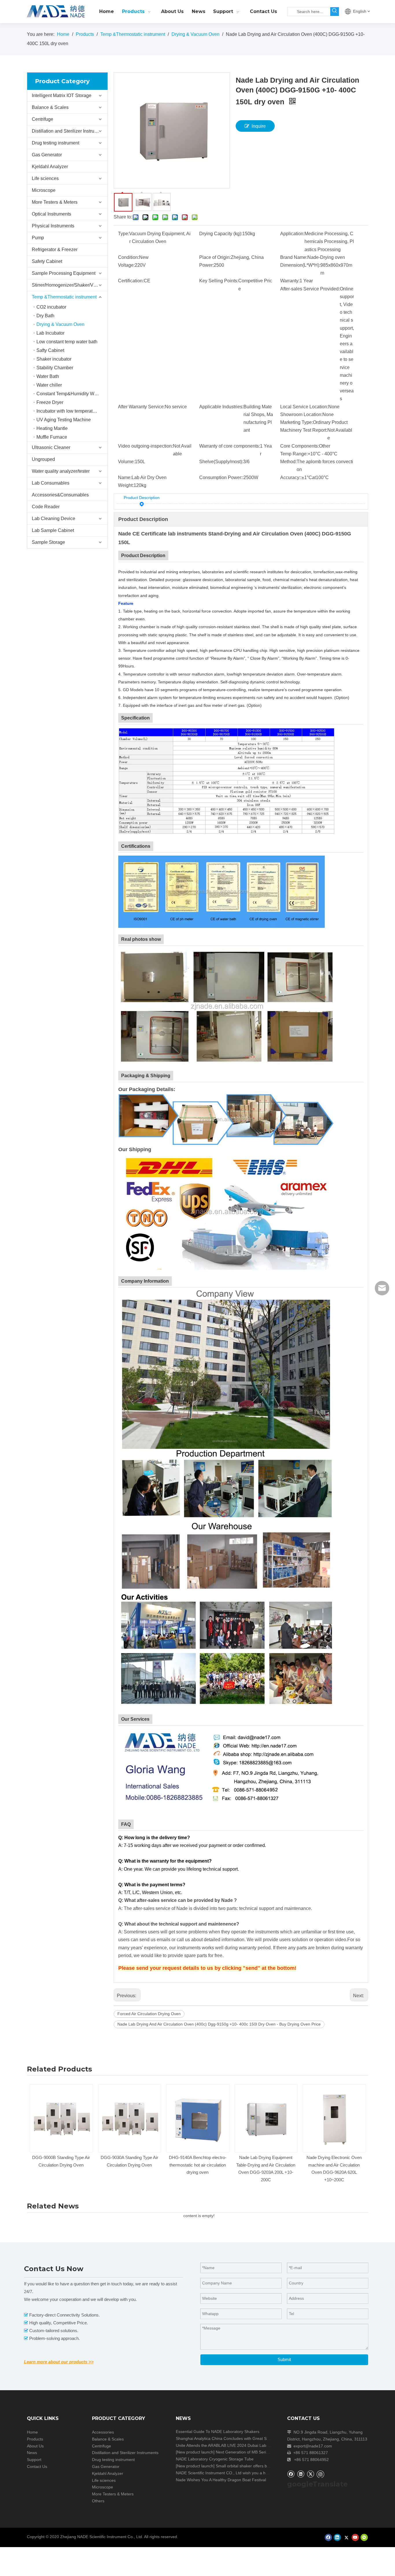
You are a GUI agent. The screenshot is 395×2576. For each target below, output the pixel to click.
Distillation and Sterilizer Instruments (69, 131)
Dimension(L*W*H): (300, 265)
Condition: (129, 257)
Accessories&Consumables (60, 495)
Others (98, 2501)
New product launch (195, 2452)
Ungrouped (43, 459)
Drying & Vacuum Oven (60, 324)
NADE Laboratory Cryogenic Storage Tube (215, 2459)
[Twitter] (310, 2474)
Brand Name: (294, 257)
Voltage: (126, 265)
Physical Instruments (53, 226)
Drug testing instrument (56, 143)
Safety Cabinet (47, 261)
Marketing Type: (297, 422)
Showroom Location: (301, 415)
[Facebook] (291, 2474)
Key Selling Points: (219, 281)
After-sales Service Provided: (310, 289)
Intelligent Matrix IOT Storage (62, 95)
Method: (288, 462)
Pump (38, 238)
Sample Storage (48, 542)
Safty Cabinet (50, 350)
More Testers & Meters (55, 202)
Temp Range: (294, 454)
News (32, 2453)
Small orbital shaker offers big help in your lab (258, 2466)
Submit (284, 2359)
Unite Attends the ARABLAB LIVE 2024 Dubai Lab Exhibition (230, 2445)
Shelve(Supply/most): (221, 462)
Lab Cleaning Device (53, 519)
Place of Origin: (215, 257)
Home (32, 2432)
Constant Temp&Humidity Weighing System (72, 394)
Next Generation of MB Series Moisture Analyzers (261, 2452)
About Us (35, 2446)
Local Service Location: (304, 407)
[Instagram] (320, 2474)
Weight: (126, 485)
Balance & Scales (50, 107)
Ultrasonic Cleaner (51, 447)
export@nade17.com (313, 2446)
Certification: (131, 281)
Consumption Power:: (221, 477)
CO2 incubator (51, 307)
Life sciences (45, 178)
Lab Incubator (50, 333)
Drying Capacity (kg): (221, 234)
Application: (292, 234)
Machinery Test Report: (304, 430)
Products (35, 2439)
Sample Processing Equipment (64, 273)
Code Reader (46, 507)
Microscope (44, 190)
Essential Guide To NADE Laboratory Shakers (218, 2432)
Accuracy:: (291, 477)
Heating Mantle (52, 428)
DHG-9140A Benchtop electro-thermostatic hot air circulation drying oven (129, 2165)
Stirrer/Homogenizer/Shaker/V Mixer (69, 285)
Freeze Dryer (50, 402)
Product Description (142, 498)
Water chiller (49, 385)
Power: (206, 265)
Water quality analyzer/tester (61, 471)
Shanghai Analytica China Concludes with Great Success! (228, 2438)
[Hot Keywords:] (335, 12)
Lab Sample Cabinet (53, 530)
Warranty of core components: (230, 446)
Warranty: (290, 281)
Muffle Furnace (52, 437)
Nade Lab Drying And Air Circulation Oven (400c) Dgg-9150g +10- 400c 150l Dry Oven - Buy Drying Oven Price (219, 2024)
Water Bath (48, 376)
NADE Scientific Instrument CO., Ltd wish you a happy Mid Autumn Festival (244, 2473)
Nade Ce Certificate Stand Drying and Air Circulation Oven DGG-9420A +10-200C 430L (334, 2165)
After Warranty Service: (141, 407)
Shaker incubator (54, 359)
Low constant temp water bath (67, 342)
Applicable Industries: (221, 407)
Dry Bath (45, 316)
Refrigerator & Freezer (55, 250)
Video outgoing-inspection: (145, 446)
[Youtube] (355, 2537)
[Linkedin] (301, 2474)
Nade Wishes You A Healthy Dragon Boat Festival (221, 2480)
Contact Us (37, 2466)
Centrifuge (43, 119)
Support (34, 2460)
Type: (124, 234)
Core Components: (300, 446)
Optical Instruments (51, 214)
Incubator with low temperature (68, 411)
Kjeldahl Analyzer (50, 167)
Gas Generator (47, 155)
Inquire (259, 126)
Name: (125, 477)
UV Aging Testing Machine (64, 420)
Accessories (103, 2432)
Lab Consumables (51, 483)
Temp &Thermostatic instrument (64, 297)
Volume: (126, 462)
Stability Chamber (55, 368)
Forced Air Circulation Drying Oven (149, 2014)
